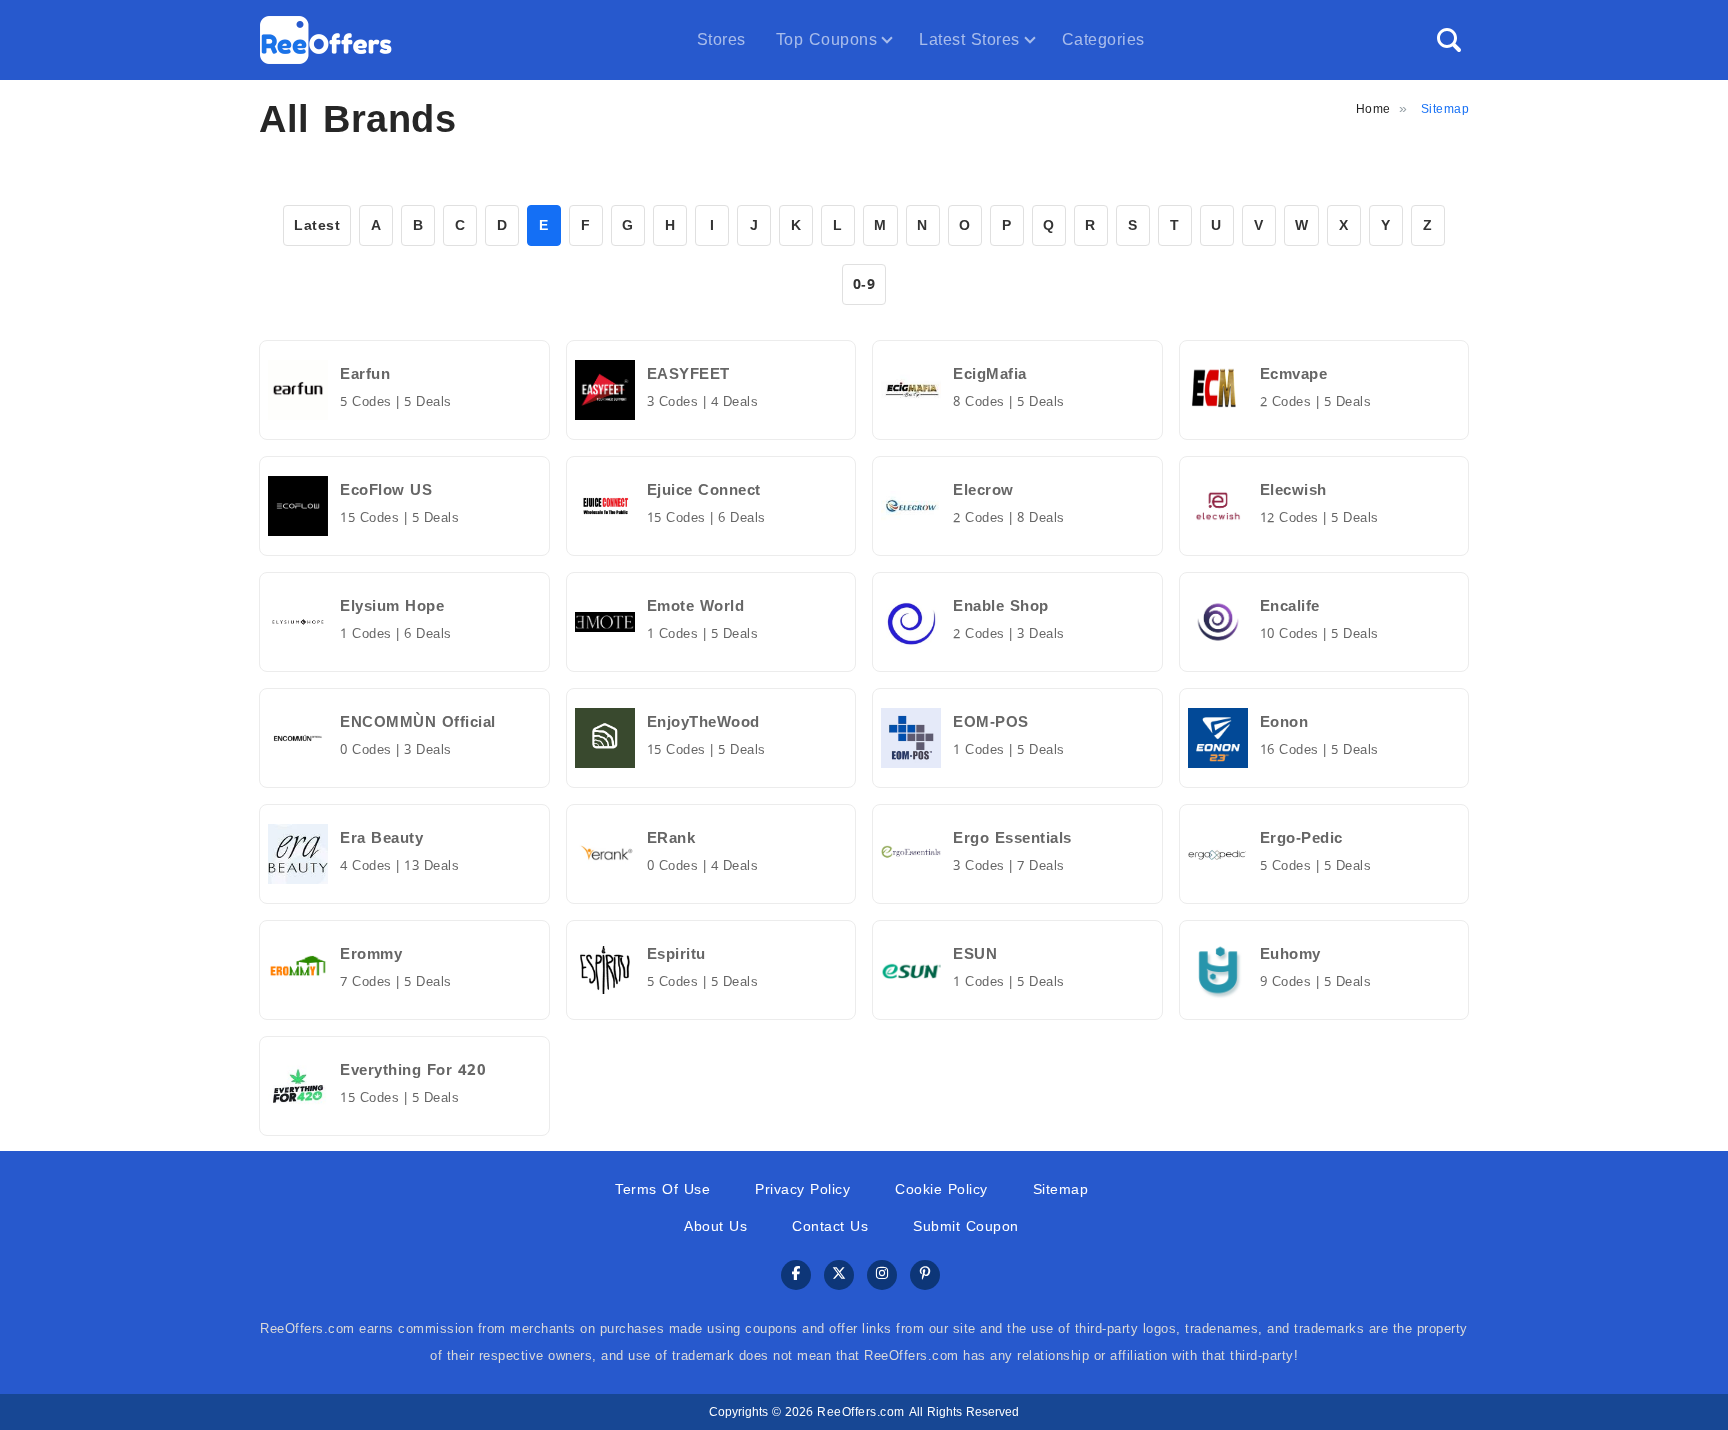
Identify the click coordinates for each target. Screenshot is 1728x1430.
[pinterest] (925, 1275)
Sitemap (1061, 1189)
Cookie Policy (941, 1189)
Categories (1103, 39)
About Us (715, 1226)
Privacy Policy (802, 1189)
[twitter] (839, 1275)
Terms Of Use (662, 1189)
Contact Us (830, 1226)
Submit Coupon (966, 1226)
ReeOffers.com (861, 1412)
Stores (721, 39)
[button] (1449, 40)
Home (1373, 109)
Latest (317, 225)
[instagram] (882, 1275)
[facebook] (796, 1275)
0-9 (864, 284)
